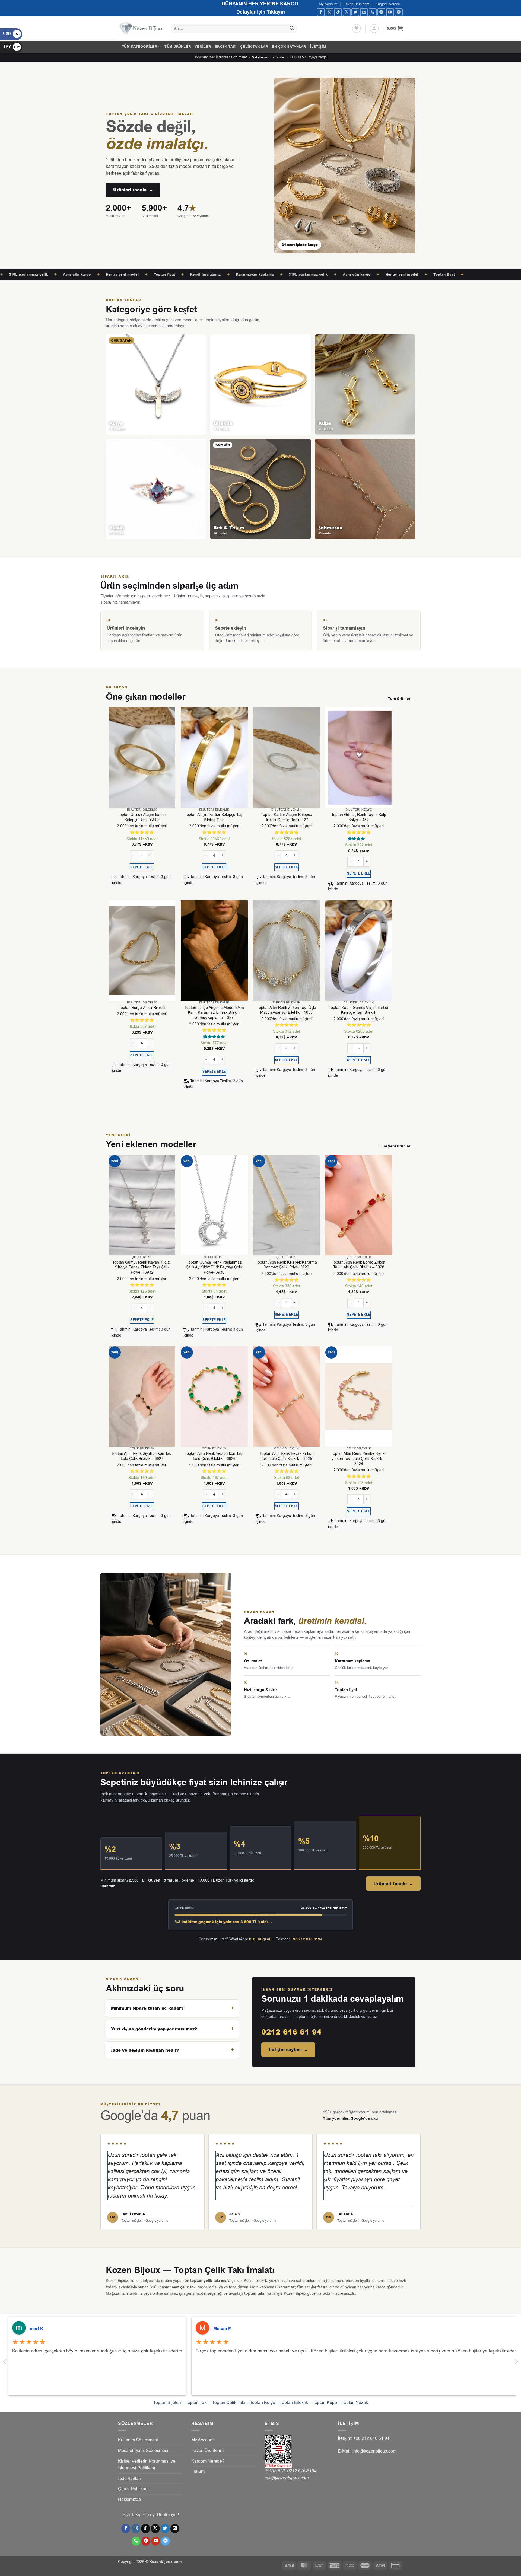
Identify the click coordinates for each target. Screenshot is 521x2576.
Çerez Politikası (133, 2489)
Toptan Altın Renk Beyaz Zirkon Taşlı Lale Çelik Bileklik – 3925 (287, 1456)
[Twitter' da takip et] (355, 12)
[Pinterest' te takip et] (381, 12)
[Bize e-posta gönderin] (364, 12)
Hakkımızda (129, 2500)
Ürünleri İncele (133, 190)
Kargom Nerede (388, 4)
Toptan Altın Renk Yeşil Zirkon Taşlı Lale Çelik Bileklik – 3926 (214, 1456)
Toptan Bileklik (294, 2403)
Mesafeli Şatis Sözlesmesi (143, 2451)
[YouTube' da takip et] (390, 12)
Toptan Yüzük (355, 2403)
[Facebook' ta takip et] (321, 12)
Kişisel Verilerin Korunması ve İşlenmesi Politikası (147, 2465)
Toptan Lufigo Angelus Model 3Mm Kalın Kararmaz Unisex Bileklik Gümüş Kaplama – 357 (214, 1013)
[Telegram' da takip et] (399, 12)
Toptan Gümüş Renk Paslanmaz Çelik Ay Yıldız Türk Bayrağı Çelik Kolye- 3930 (214, 1268)
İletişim (318, 47)
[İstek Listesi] (357, 28)
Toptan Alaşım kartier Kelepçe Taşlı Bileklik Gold (214, 817)
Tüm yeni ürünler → (397, 1146)
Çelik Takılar (254, 47)
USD (12, 34)
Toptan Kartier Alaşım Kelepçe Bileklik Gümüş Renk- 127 (287, 817)
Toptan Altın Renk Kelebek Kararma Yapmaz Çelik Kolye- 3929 (286, 1265)
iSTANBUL (276, 2471)
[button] (374, 28)
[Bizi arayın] (373, 12)
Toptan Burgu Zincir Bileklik (142, 1008)
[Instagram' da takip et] (330, 12)
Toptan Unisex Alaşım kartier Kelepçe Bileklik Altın (142, 817)
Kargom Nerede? (208, 2461)
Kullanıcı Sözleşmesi (138, 2440)
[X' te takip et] (347, 12)
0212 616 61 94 (291, 2032)
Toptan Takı (197, 2403)
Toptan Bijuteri (167, 2403)
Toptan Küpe (325, 2403)
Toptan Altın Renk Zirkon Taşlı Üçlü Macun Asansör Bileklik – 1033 (287, 1010)
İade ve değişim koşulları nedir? (145, 2050)
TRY (12, 47)
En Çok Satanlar (289, 47)
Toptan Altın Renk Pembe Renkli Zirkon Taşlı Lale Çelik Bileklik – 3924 (359, 1459)
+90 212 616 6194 (307, 1939)
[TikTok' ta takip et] (338, 12)
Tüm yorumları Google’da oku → (353, 2119)
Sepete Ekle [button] (142, 867)
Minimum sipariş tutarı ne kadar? (147, 2008)
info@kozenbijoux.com (287, 2478)
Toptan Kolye (263, 2403)
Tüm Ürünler (178, 47)
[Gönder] (292, 29)
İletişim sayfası (288, 2050)
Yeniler (203, 47)
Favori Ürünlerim (356, 4)
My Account (328, 4)
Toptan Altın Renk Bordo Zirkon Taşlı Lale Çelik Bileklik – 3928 (359, 1265)
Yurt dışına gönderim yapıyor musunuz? (154, 2029)
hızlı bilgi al (260, 1939)
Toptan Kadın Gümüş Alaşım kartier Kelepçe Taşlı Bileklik (359, 1010)
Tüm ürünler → (401, 699)
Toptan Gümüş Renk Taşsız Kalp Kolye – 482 (359, 817)
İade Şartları (130, 2479)
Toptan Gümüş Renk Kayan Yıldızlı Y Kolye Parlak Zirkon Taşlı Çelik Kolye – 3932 (142, 1268)
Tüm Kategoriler (139, 47)
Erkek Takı (226, 47)
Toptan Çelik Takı (229, 2403)
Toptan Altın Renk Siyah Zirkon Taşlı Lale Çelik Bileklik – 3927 (142, 1456)
